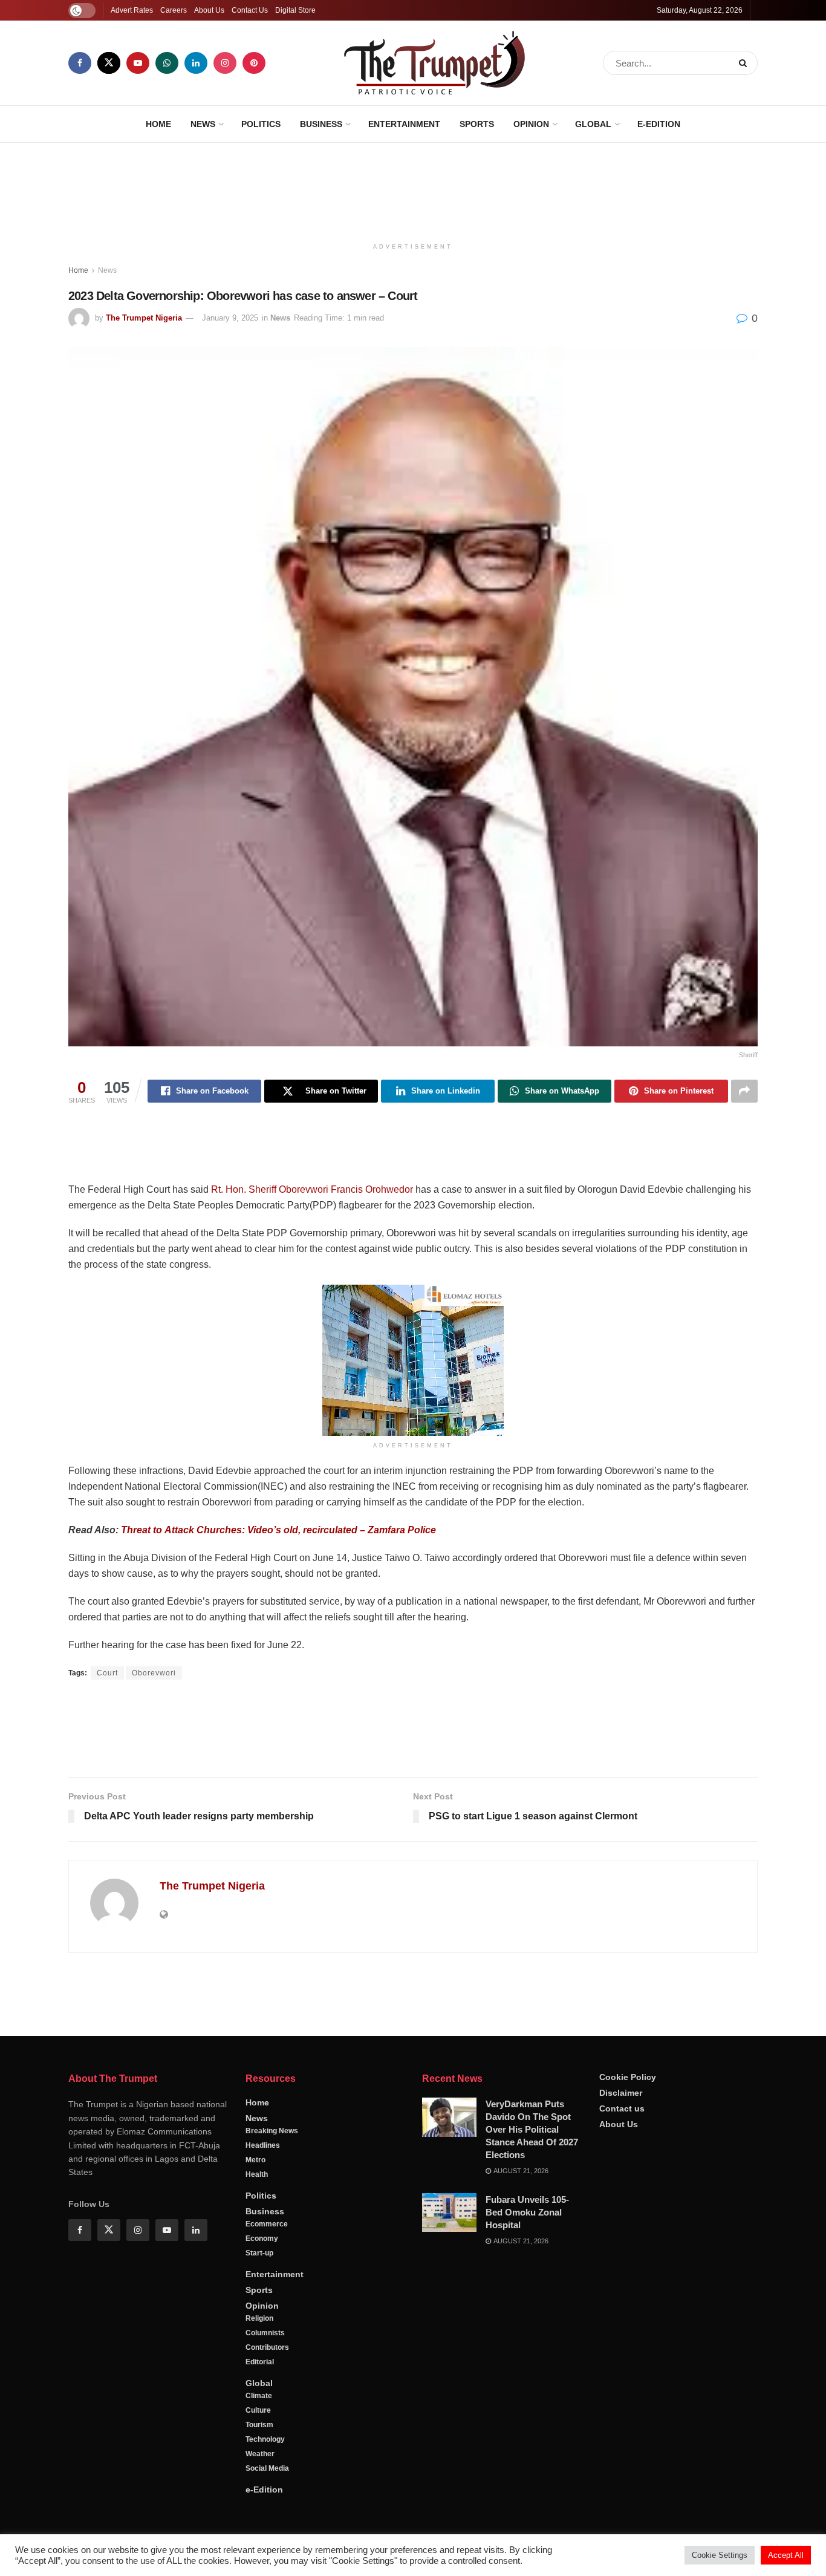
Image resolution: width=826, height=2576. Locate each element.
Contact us (622, 2401)
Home (158, 124)
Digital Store (295, 10)
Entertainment (404, 124)
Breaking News (272, 2424)
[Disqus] (413, 2136)
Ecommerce (267, 2517)
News (203, 124)
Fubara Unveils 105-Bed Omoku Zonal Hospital (527, 2505)
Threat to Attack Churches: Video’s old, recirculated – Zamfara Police (278, 1530)
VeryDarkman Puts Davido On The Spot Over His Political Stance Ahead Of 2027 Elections (532, 2422)
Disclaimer (621, 2385)
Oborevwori (154, 1673)
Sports (477, 124)
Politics (261, 124)
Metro (255, 2453)
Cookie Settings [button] (720, 2555)
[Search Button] (745, 63)
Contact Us (250, 10)
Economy (262, 2531)
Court (107, 1673)
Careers (174, 10)
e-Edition (659, 124)
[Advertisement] (413, 188)
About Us (209, 10)
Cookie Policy (628, 2370)
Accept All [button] (786, 2555)
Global (593, 124)
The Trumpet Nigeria (144, 318)
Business (321, 124)
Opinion (531, 124)
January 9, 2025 (230, 318)
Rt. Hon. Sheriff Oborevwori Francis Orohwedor (312, 1189)
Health (257, 2467)
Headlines (263, 2438)
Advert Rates (132, 10)
